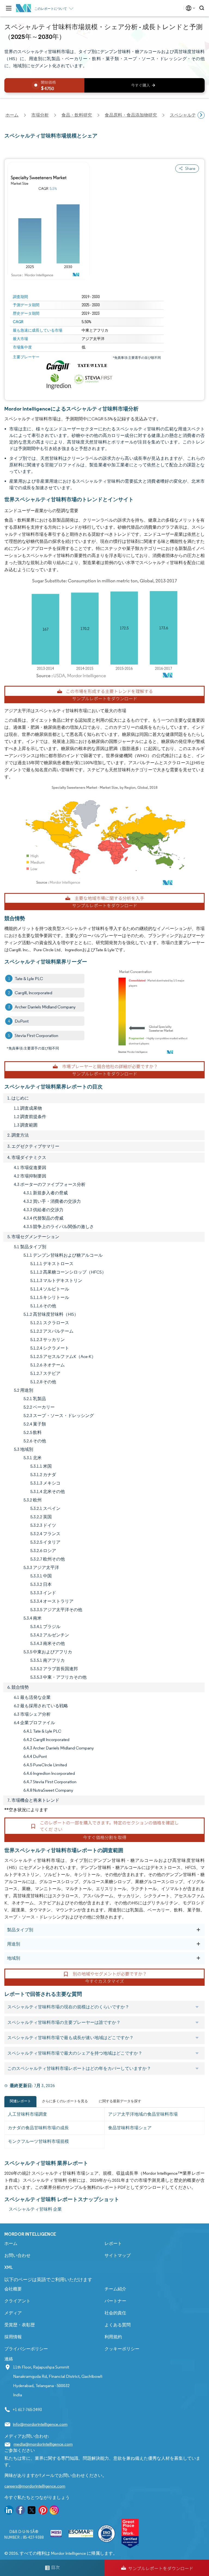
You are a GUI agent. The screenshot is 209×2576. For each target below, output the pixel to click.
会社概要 (13, 2289)
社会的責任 (115, 2313)
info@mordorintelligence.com (40, 2424)
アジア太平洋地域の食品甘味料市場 (143, 2114)
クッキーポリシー (122, 2349)
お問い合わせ (17, 2255)
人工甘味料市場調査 (27, 2114)
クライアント (17, 2301)
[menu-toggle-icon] (9, 8)
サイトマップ (118, 2255)
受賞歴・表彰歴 (20, 2325)
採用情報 (13, 2337)
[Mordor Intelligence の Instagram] (54, 2511)
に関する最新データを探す (120, 2101)
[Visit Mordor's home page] (24, 8)
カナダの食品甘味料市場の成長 (38, 2128)
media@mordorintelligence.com (43, 2444)
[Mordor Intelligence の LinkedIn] (9, 2511)
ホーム (11, 2243)
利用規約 (113, 2337)
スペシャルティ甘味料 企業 (35, 2209)
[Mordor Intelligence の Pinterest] (43, 2511)
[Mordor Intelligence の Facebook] (20, 2511)
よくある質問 (118, 2325)
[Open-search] (203, 8)
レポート (113, 2243)
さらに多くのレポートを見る (65, 2101)
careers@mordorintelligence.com (35, 2486)
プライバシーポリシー (26, 2349)
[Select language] (189, 8)
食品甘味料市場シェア (130, 2128)
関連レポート (20, 2101)
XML (9, 2267)
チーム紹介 (115, 2289)
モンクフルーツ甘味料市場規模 (38, 2141)
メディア (13, 2313)
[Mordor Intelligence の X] (32, 2511)
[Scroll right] (201, 115)
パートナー (115, 2301)
